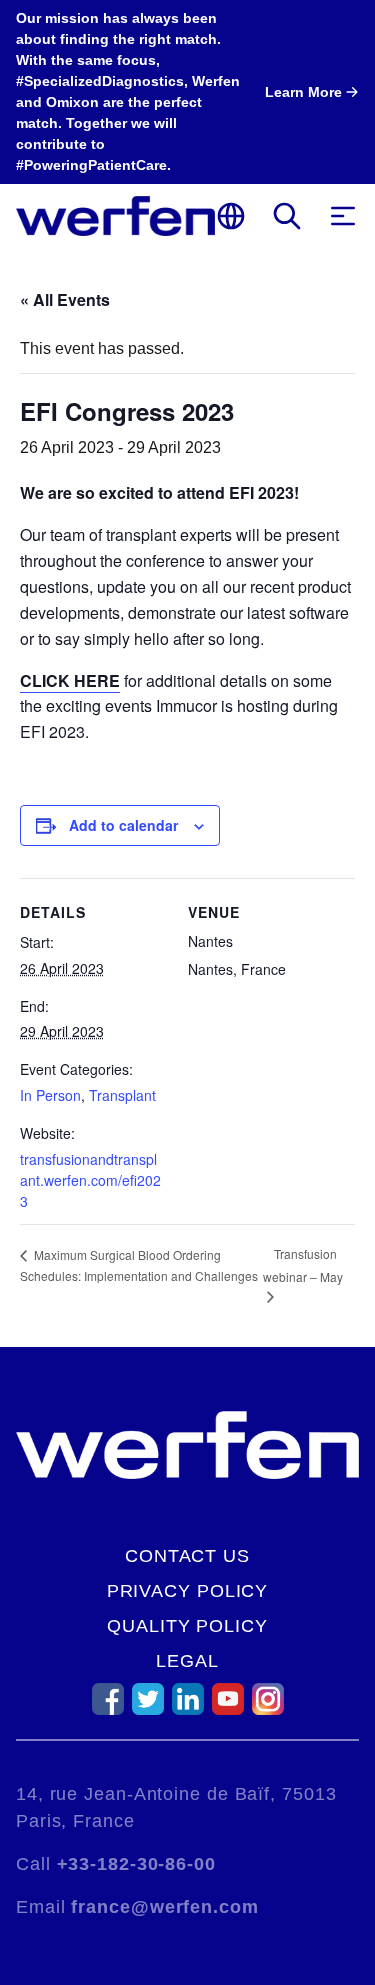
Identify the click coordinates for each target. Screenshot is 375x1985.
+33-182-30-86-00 (136, 1864)
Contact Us (187, 1556)
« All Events (65, 299)
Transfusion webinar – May (303, 1265)
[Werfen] (115, 216)
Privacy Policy (188, 1591)
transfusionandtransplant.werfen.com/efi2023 (90, 1180)
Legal (187, 1661)
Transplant (122, 1095)
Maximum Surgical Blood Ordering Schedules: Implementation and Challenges (139, 1265)
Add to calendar (123, 825)
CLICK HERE (70, 680)
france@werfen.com (164, 1907)
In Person (50, 1095)
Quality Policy (187, 1626)
